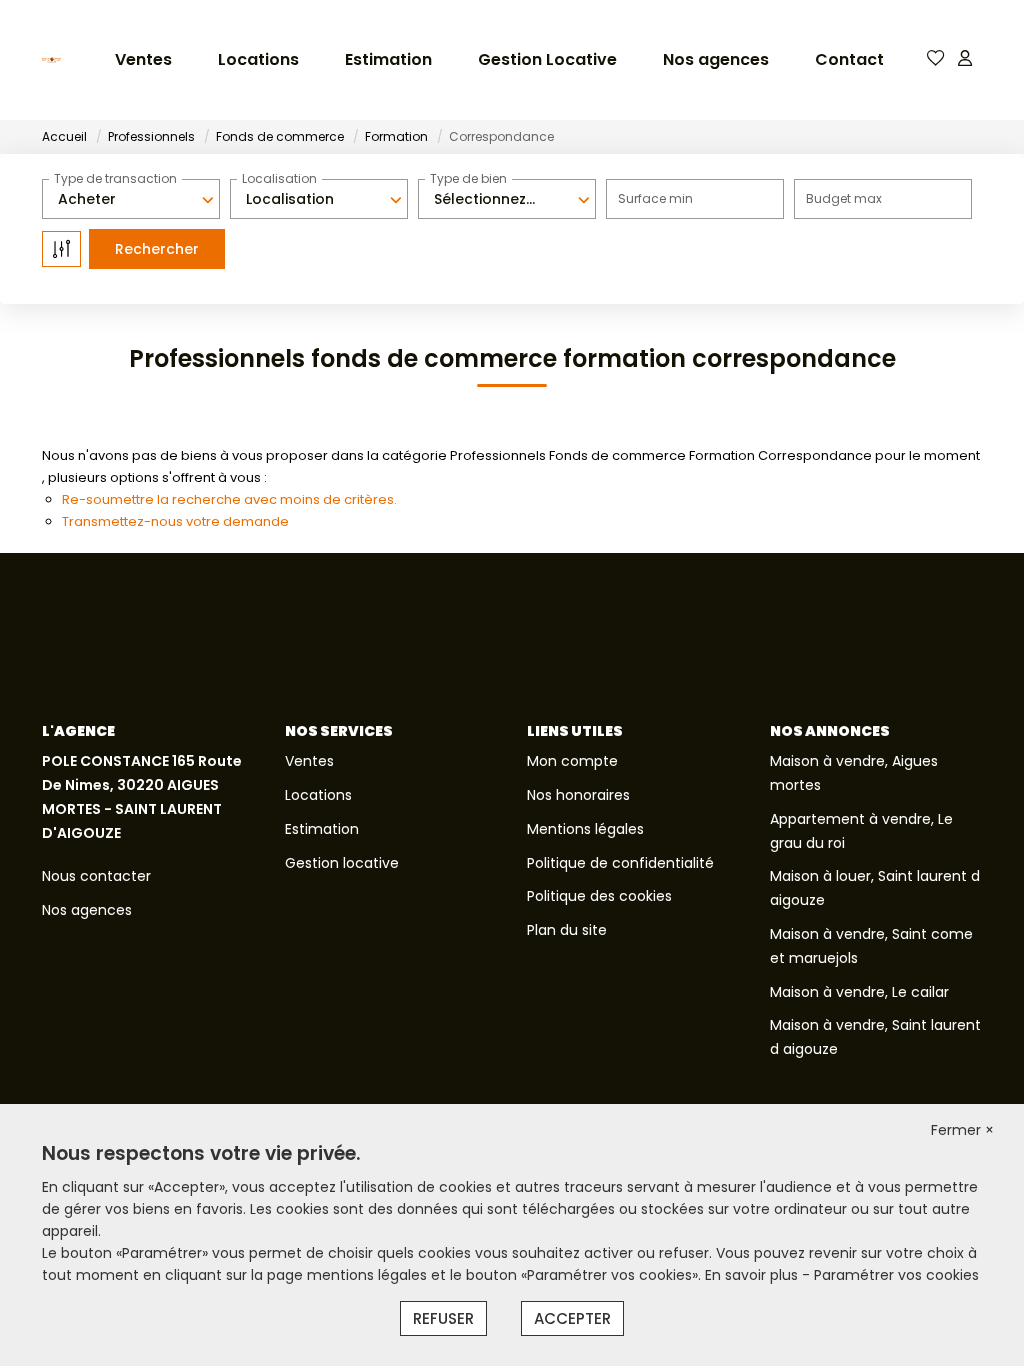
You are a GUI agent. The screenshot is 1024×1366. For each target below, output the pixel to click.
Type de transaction (115, 178)
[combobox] (131, 199)
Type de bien (468, 178)
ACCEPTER (572, 1318)
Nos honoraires (578, 795)
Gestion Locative (547, 59)
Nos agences (716, 59)
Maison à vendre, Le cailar (859, 992)
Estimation (388, 59)
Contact (849, 59)
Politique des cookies (599, 896)
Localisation (279, 178)
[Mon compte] (965, 59)
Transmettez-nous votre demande (175, 521)
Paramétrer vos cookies (896, 1275)
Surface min (655, 198)
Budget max (844, 198)
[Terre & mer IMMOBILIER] (51, 60)
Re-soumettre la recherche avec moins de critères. (229, 499)
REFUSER (443, 1318)
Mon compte (572, 761)
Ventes (143, 59)
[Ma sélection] (936, 59)
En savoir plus (753, 1275)
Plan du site (567, 930)
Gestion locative (342, 863)
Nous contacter (96, 876)
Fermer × (962, 1130)
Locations (258, 59)
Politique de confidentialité (620, 863)
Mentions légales (585, 829)
